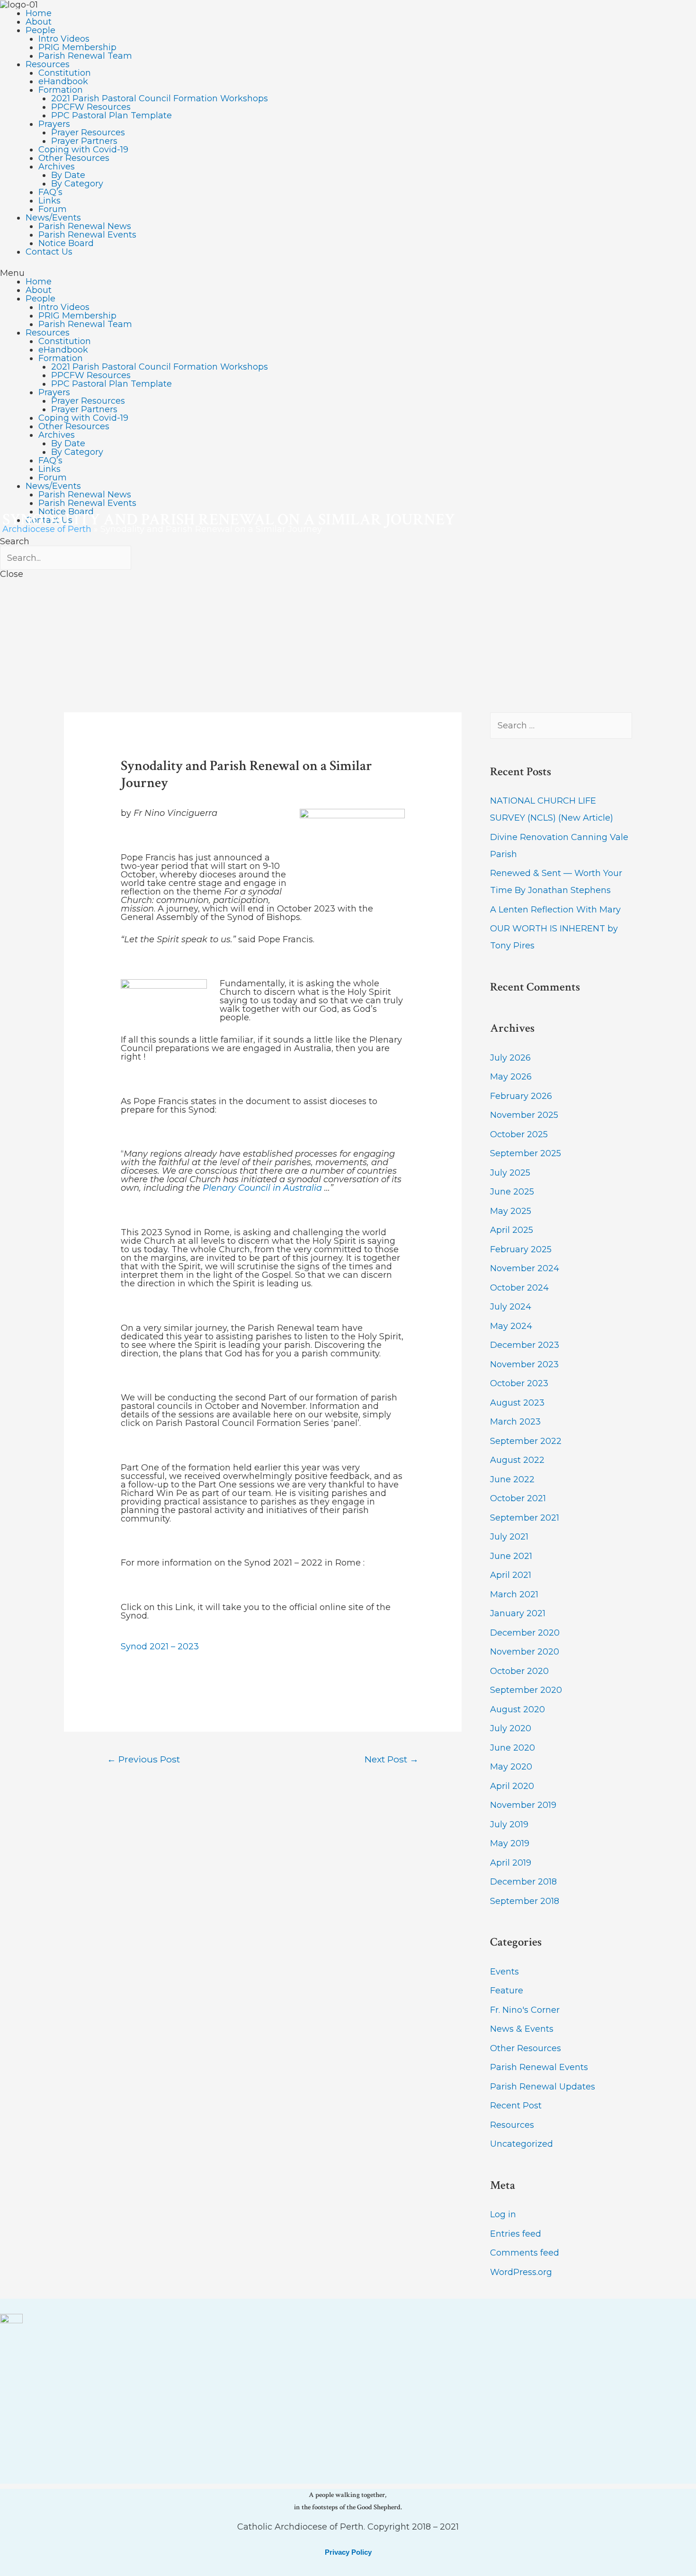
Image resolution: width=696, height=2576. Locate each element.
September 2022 (526, 1441)
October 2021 (518, 1498)
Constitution (65, 73)
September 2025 (526, 1153)
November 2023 (524, 1364)
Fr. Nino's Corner (525, 2010)
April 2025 (512, 1230)
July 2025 (510, 1173)
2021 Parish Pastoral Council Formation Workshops (160, 98)
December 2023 (525, 1345)
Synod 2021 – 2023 (160, 1647)
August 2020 (518, 1709)
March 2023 (515, 1422)
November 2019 (523, 1805)
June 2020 (513, 1748)
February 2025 (521, 1249)
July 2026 (510, 1058)
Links (49, 201)
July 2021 (509, 1537)
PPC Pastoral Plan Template (112, 115)
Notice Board (66, 243)
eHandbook (63, 81)
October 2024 (519, 1288)
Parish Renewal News (85, 226)
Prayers (54, 124)
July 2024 (511, 1307)
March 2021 (514, 1594)
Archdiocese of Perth (47, 529)
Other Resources (74, 158)
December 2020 (525, 1633)
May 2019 (510, 1843)
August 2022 (517, 1460)
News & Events (522, 2029)
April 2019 (511, 1863)
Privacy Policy (348, 2552)
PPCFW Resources (91, 107)
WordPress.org (521, 2272)
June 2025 (512, 1192)
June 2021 (511, 1556)
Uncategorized (522, 2144)
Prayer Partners (84, 141)
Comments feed (525, 2253)
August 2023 (517, 1403)
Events (504, 1972)
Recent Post (516, 2106)
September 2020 (526, 1690)
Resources (48, 64)
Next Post (392, 1759)
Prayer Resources (88, 133)
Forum (53, 209)
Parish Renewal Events (87, 235)
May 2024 (511, 1326)
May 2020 (511, 1767)
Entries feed (516, 2234)
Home (39, 13)
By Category (77, 184)
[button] (348, 273)
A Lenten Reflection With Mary (555, 910)
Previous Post (143, 1759)
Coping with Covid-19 (83, 150)
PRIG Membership (77, 47)
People (40, 30)
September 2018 (525, 1901)
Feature (507, 1991)
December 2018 (523, 1882)
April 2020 (512, 1786)
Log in (503, 2214)
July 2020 (511, 1728)
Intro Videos (64, 39)
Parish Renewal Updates (543, 2087)
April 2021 (511, 1575)
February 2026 (521, 1096)
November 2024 (525, 1268)
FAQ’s (50, 192)
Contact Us (49, 252)
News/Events (53, 218)
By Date (68, 175)
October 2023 (519, 1383)
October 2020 (519, 1671)
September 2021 (525, 1518)
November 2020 (525, 1652)
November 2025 (524, 1115)
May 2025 (511, 1211)
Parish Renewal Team (85, 56)
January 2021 (518, 1613)
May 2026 (511, 1077)
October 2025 (519, 1134)
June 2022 (512, 1479)
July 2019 (509, 1824)
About (39, 22)
